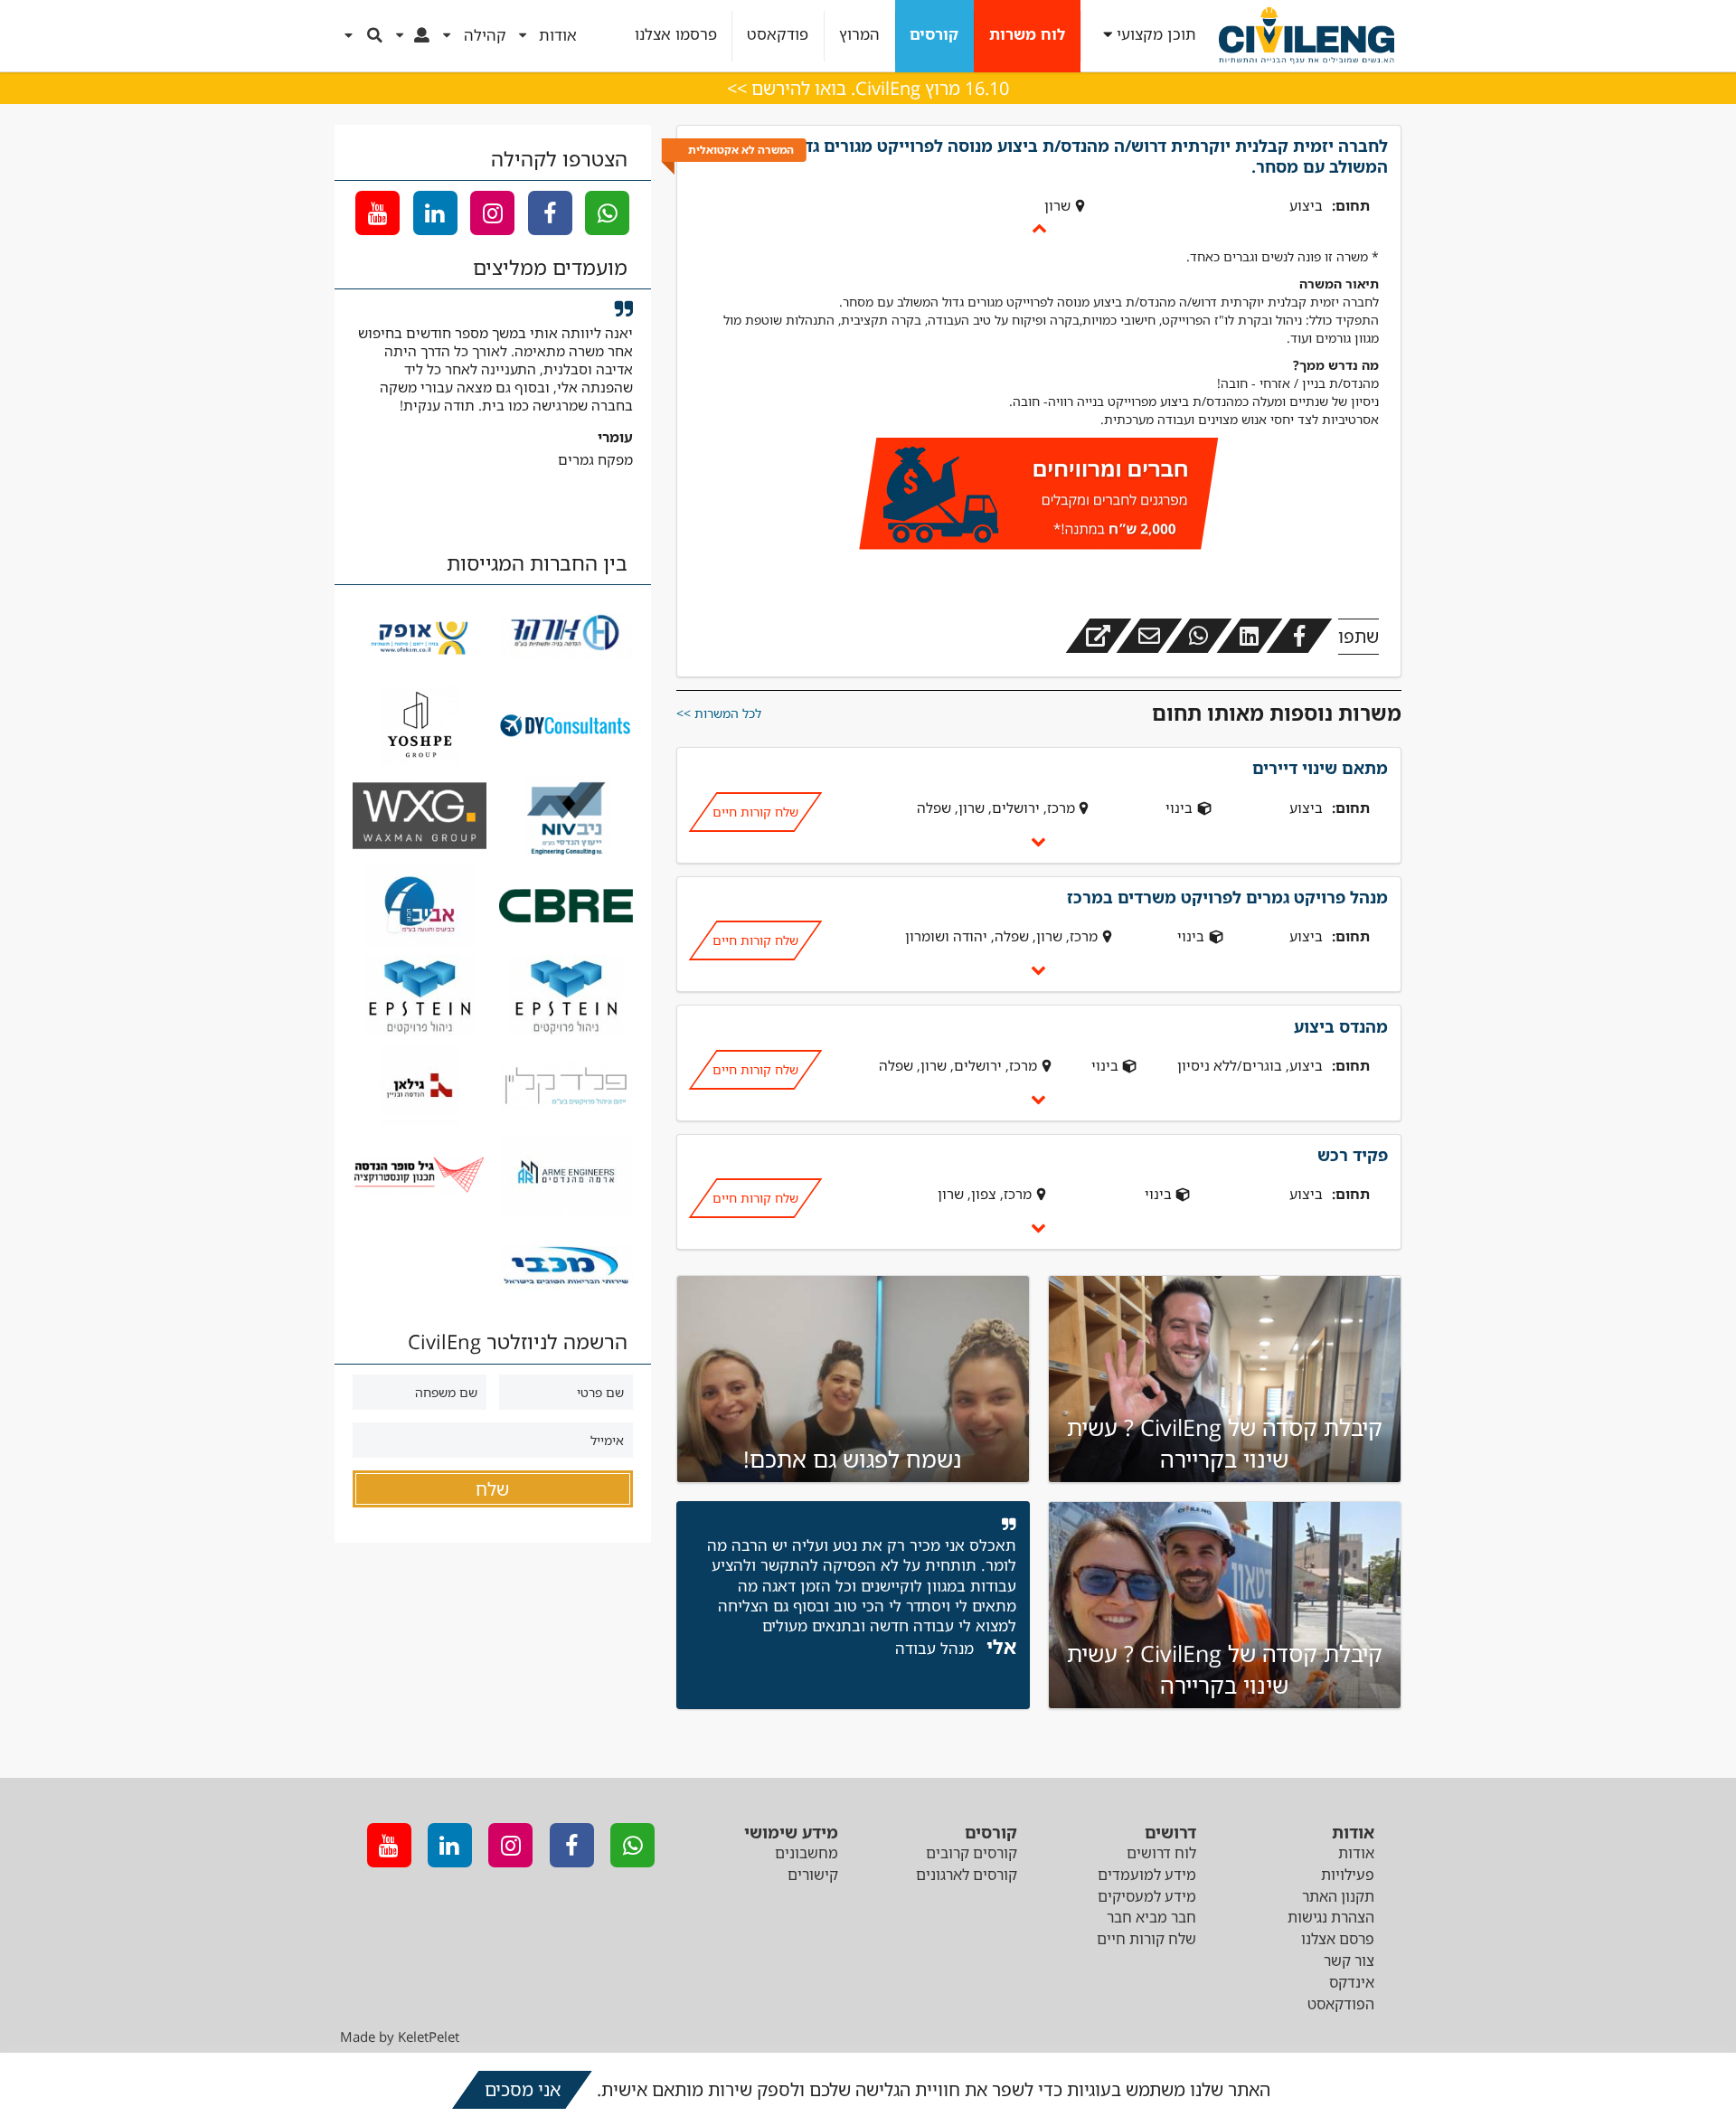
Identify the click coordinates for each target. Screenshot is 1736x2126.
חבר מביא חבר (1151, 1917)
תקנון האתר (1338, 1896)
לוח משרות (1027, 35)
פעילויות (1348, 1875)
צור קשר (1349, 1961)
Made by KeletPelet (400, 2036)
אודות (1356, 1853)
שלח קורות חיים (755, 812)
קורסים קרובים (972, 1853)
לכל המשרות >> (719, 713)
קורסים (934, 35)
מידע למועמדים (1147, 1875)
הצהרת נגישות (1331, 1917)
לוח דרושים (1161, 1853)
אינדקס (1352, 1982)
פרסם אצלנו (1338, 1939)
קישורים (813, 1875)
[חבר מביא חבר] (1039, 496)
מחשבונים (807, 1853)
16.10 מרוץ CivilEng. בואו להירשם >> (868, 88)
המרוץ (859, 35)
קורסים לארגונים (967, 1875)
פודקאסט (778, 35)
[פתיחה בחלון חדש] (1099, 636)
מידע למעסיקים (1147, 1896)
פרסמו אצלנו (676, 35)
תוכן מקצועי (1156, 35)
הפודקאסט (1341, 2004)
